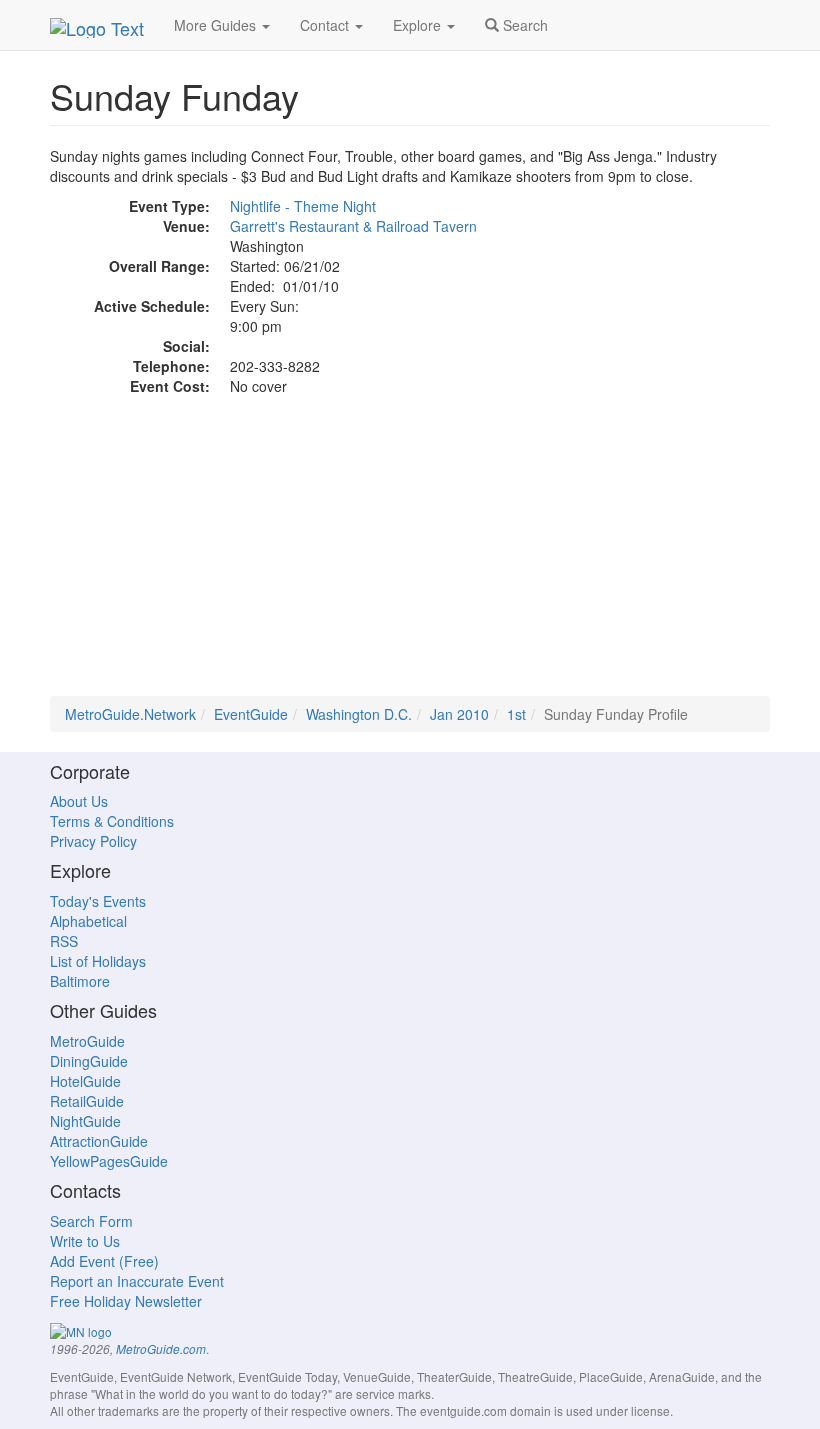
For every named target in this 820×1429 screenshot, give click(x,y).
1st (516, 714)
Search (523, 25)
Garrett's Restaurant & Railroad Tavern (353, 226)
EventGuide (251, 714)
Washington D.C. (359, 714)
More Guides (217, 25)
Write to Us (85, 1241)
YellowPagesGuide (109, 1161)
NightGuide (85, 1121)
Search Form (91, 1221)
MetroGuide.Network (130, 714)
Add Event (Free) (104, 1261)
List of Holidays (98, 961)
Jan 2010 (459, 714)
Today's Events (98, 901)
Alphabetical (88, 921)
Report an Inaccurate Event (137, 1281)
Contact (326, 25)
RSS (64, 941)
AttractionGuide (99, 1141)
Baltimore (80, 981)
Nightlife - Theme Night (303, 206)
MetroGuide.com (161, 1349)
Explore (419, 25)
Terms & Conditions (112, 821)
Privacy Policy (93, 841)
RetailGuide (87, 1101)
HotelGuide (85, 1081)
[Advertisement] (410, 556)
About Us (79, 801)
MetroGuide (87, 1041)
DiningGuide (89, 1061)
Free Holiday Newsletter (126, 1301)
